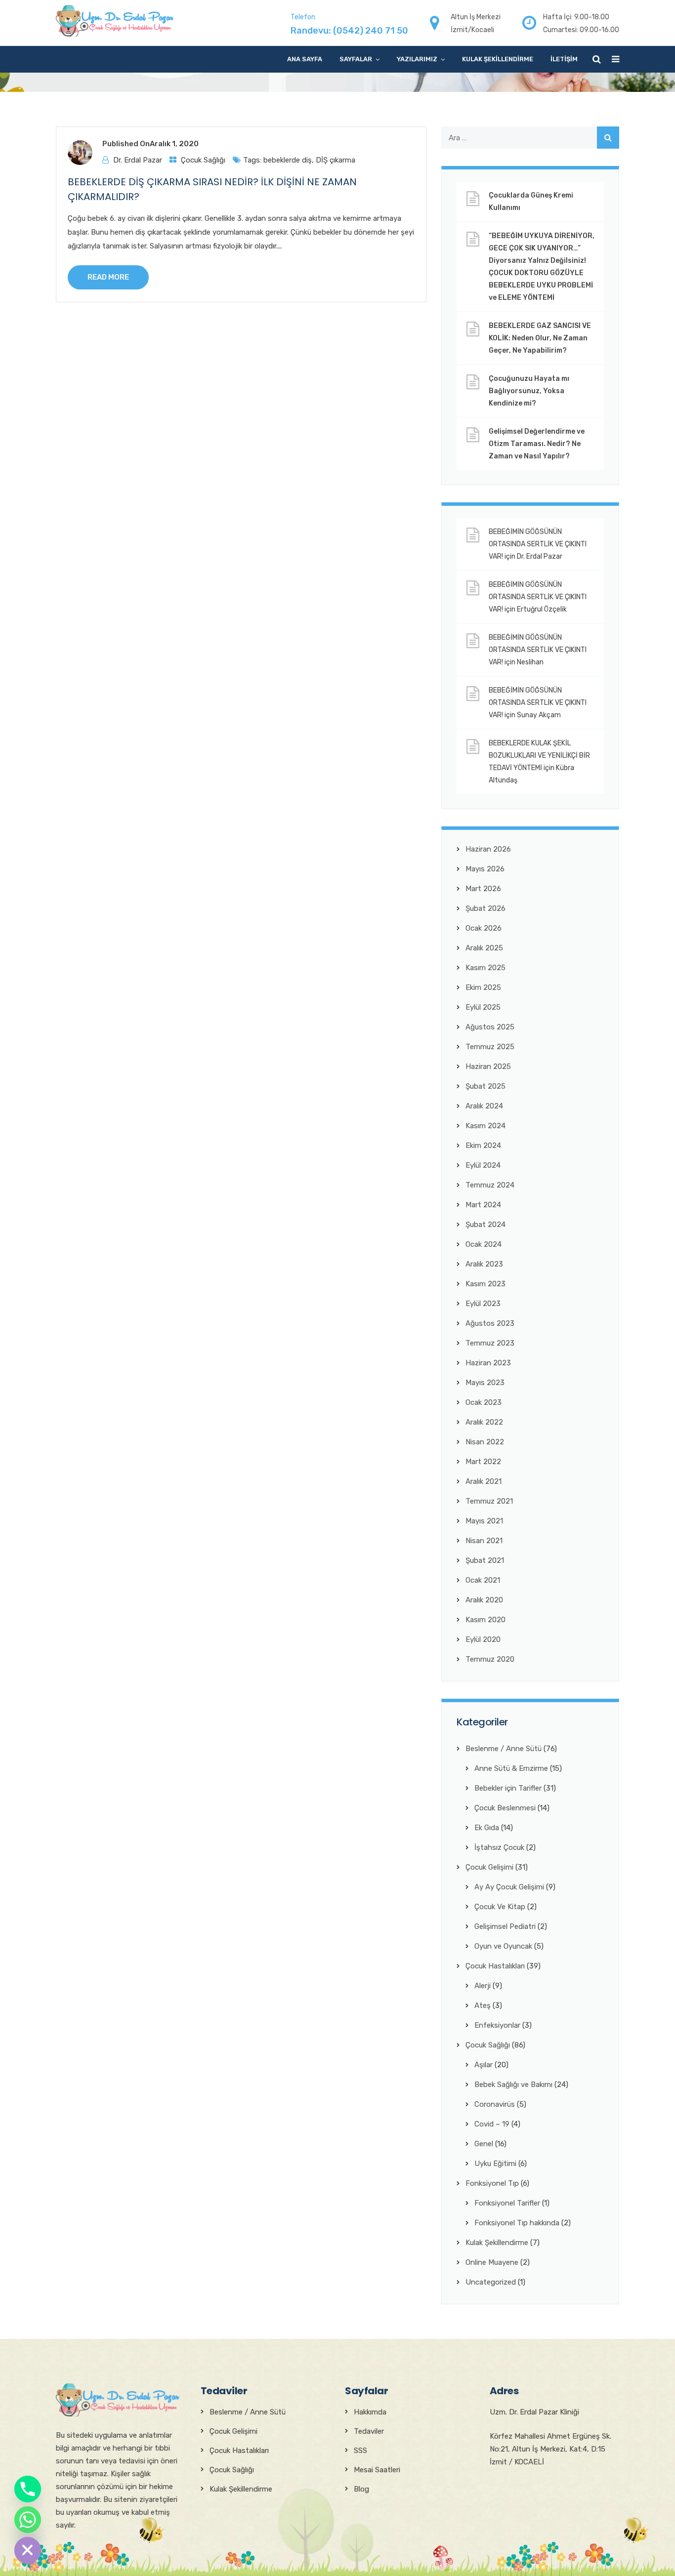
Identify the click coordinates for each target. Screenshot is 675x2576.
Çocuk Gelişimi (489, 1867)
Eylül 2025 (483, 1007)
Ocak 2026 (484, 928)
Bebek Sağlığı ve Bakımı (513, 2085)
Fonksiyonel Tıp (492, 2183)
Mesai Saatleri (377, 2470)
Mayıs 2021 (484, 1521)
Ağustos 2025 (490, 1027)
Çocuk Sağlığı (203, 160)
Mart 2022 (483, 1462)
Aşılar (484, 2065)
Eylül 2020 (483, 1639)
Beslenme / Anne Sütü (504, 1749)
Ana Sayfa (305, 59)
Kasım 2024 (485, 1126)
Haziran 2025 (488, 1066)
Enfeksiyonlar (497, 2025)
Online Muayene (492, 2262)
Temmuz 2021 (489, 1501)
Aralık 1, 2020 (174, 144)
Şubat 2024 (485, 1225)
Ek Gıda (487, 1828)
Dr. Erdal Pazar (138, 160)
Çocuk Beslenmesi (505, 1808)
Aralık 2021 (484, 1481)
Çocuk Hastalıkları (495, 1966)
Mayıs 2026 (485, 869)
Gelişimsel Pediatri (505, 1926)
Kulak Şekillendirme (498, 59)
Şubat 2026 (485, 908)
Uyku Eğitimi (495, 2164)
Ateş (483, 2005)
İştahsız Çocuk (499, 1847)
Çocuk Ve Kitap (500, 1907)
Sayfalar (356, 59)
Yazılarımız (417, 59)
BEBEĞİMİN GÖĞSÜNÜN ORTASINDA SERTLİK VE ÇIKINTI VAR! (538, 544)
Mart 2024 (483, 1205)
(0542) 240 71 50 (371, 31)
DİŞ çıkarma (336, 160)
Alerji (483, 1986)
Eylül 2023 (483, 1304)
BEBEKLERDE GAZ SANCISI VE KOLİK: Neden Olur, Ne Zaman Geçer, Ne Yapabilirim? (540, 338)
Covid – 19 (492, 2124)
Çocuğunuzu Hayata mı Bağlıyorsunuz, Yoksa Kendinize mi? (529, 391)
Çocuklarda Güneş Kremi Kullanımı (531, 202)
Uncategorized (491, 2282)
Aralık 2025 (484, 948)
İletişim (564, 59)
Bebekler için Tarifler (508, 1788)
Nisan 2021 (484, 1541)
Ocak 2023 (484, 1402)
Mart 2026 (483, 889)
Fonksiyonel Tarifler (507, 2203)
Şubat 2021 (485, 1560)
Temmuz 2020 (490, 1659)
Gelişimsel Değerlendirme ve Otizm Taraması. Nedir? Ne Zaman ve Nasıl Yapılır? (537, 444)
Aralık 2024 (484, 1106)
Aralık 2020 (484, 1600)
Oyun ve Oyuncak (503, 1946)
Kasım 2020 (485, 1620)
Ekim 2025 (483, 987)
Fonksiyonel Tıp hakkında (517, 2223)
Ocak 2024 (484, 1244)
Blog (361, 2489)
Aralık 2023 (484, 1264)
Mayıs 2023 (485, 1383)
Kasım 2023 (485, 1284)
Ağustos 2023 (490, 1323)
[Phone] (28, 2489)
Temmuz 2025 (490, 1047)
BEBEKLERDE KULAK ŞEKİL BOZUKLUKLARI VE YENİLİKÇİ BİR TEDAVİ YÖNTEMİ (539, 756)
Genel (484, 2144)
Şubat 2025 (485, 1086)
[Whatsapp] (28, 2520)
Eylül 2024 (483, 1165)
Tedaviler (369, 2431)
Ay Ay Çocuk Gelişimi (509, 1887)
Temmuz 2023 (490, 1343)
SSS (360, 2451)
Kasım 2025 (485, 968)
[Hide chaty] (28, 2550)
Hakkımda (370, 2412)
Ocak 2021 (483, 1580)
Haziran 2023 (488, 1363)
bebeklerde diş (288, 160)
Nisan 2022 (485, 1442)
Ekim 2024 (483, 1145)
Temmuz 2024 (490, 1185)
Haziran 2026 (488, 849)
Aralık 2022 (484, 1422)
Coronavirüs (495, 2104)
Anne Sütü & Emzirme (511, 1768)
